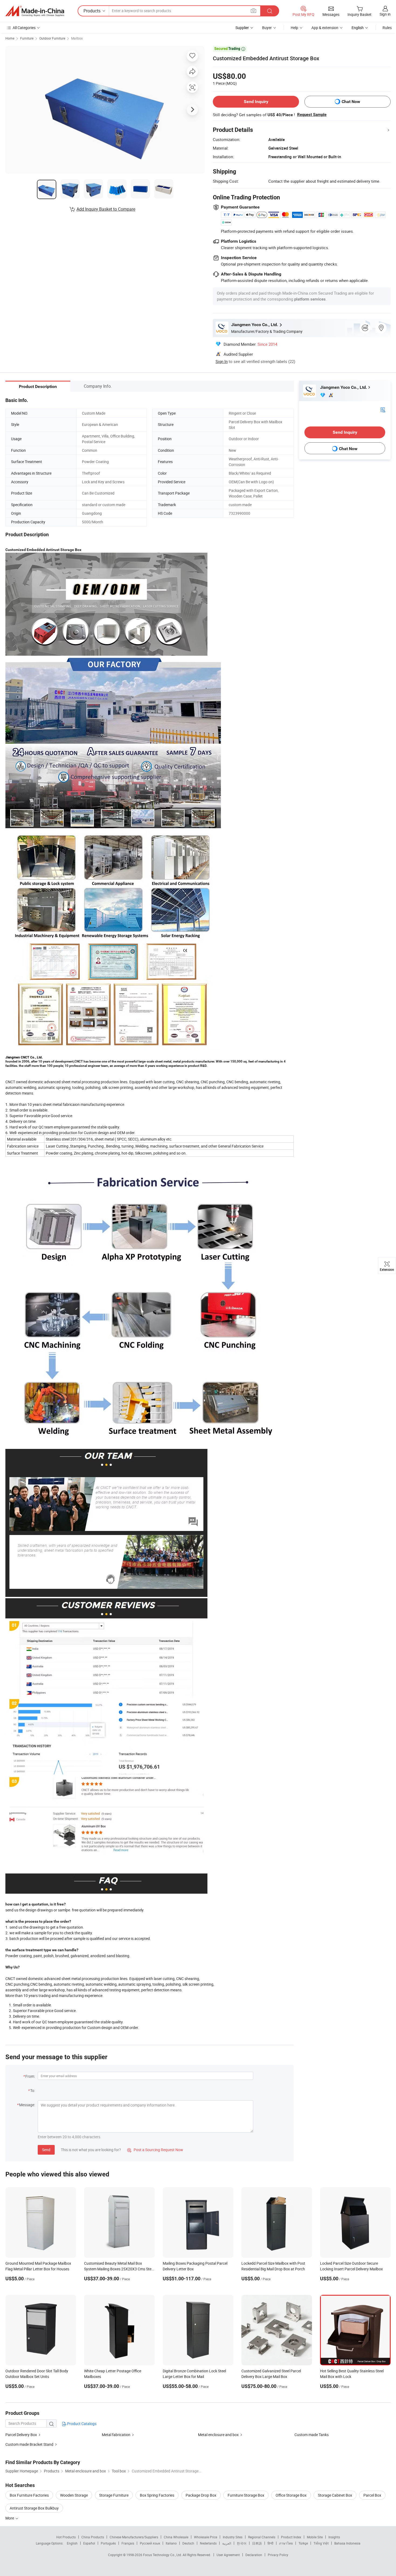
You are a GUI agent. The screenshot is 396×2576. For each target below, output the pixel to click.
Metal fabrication (116, 2435)
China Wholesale (176, 2537)
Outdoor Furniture (52, 38)
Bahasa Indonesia (347, 2543)
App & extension (325, 28)
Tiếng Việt (321, 2543)
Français (128, 2543)
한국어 (242, 2543)
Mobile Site (315, 2537)
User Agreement (228, 2555)
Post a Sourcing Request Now (155, 2150)
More (10, 2518)
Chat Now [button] (351, 102)
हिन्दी (270, 2543)
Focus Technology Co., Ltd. (163, 2555)
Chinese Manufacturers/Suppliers (134, 2537)
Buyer (267, 28)
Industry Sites (233, 2537)
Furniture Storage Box (246, 2495)
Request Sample (312, 115)
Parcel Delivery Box (21, 2435)
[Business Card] (383, 409)
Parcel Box (372, 2495)
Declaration (254, 2555)
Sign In (222, 361)
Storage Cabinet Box (335, 2495)
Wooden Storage (74, 2495)
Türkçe (303, 2543)
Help (294, 28)
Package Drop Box (201, 2495)
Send (46, 2150)
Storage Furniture (114, 2495)
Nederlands (208, 2543)
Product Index (291, 2537)
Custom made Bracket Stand (29, 2444)
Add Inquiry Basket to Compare (106, 209)
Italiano (171, 2543)
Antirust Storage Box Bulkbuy (34, 2508)
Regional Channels (262, 2537)
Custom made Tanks (312, 2435)
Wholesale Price (206, 2537)
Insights (334, 2537)
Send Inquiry (256, 102)
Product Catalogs (81, 2424)
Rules (387, 28)
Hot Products (66, 2537)
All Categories (24, 28)
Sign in (385, 14)
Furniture (27, 38)
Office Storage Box (291, 2495)
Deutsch (188, 2543)
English (72, 2543)
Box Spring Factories (157, 2495)
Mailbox (77, 38)
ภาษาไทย (286, 2543)
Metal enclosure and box (218, 2435)
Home (10, 38)
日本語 (257, 2543)
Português (108, 2543)
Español (89, 2543)
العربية (227, 2543)
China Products (93, 2537)
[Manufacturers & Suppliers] (35, 11)
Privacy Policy (278, 2555)
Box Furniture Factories (29, 2495)
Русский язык (150, 2543)
